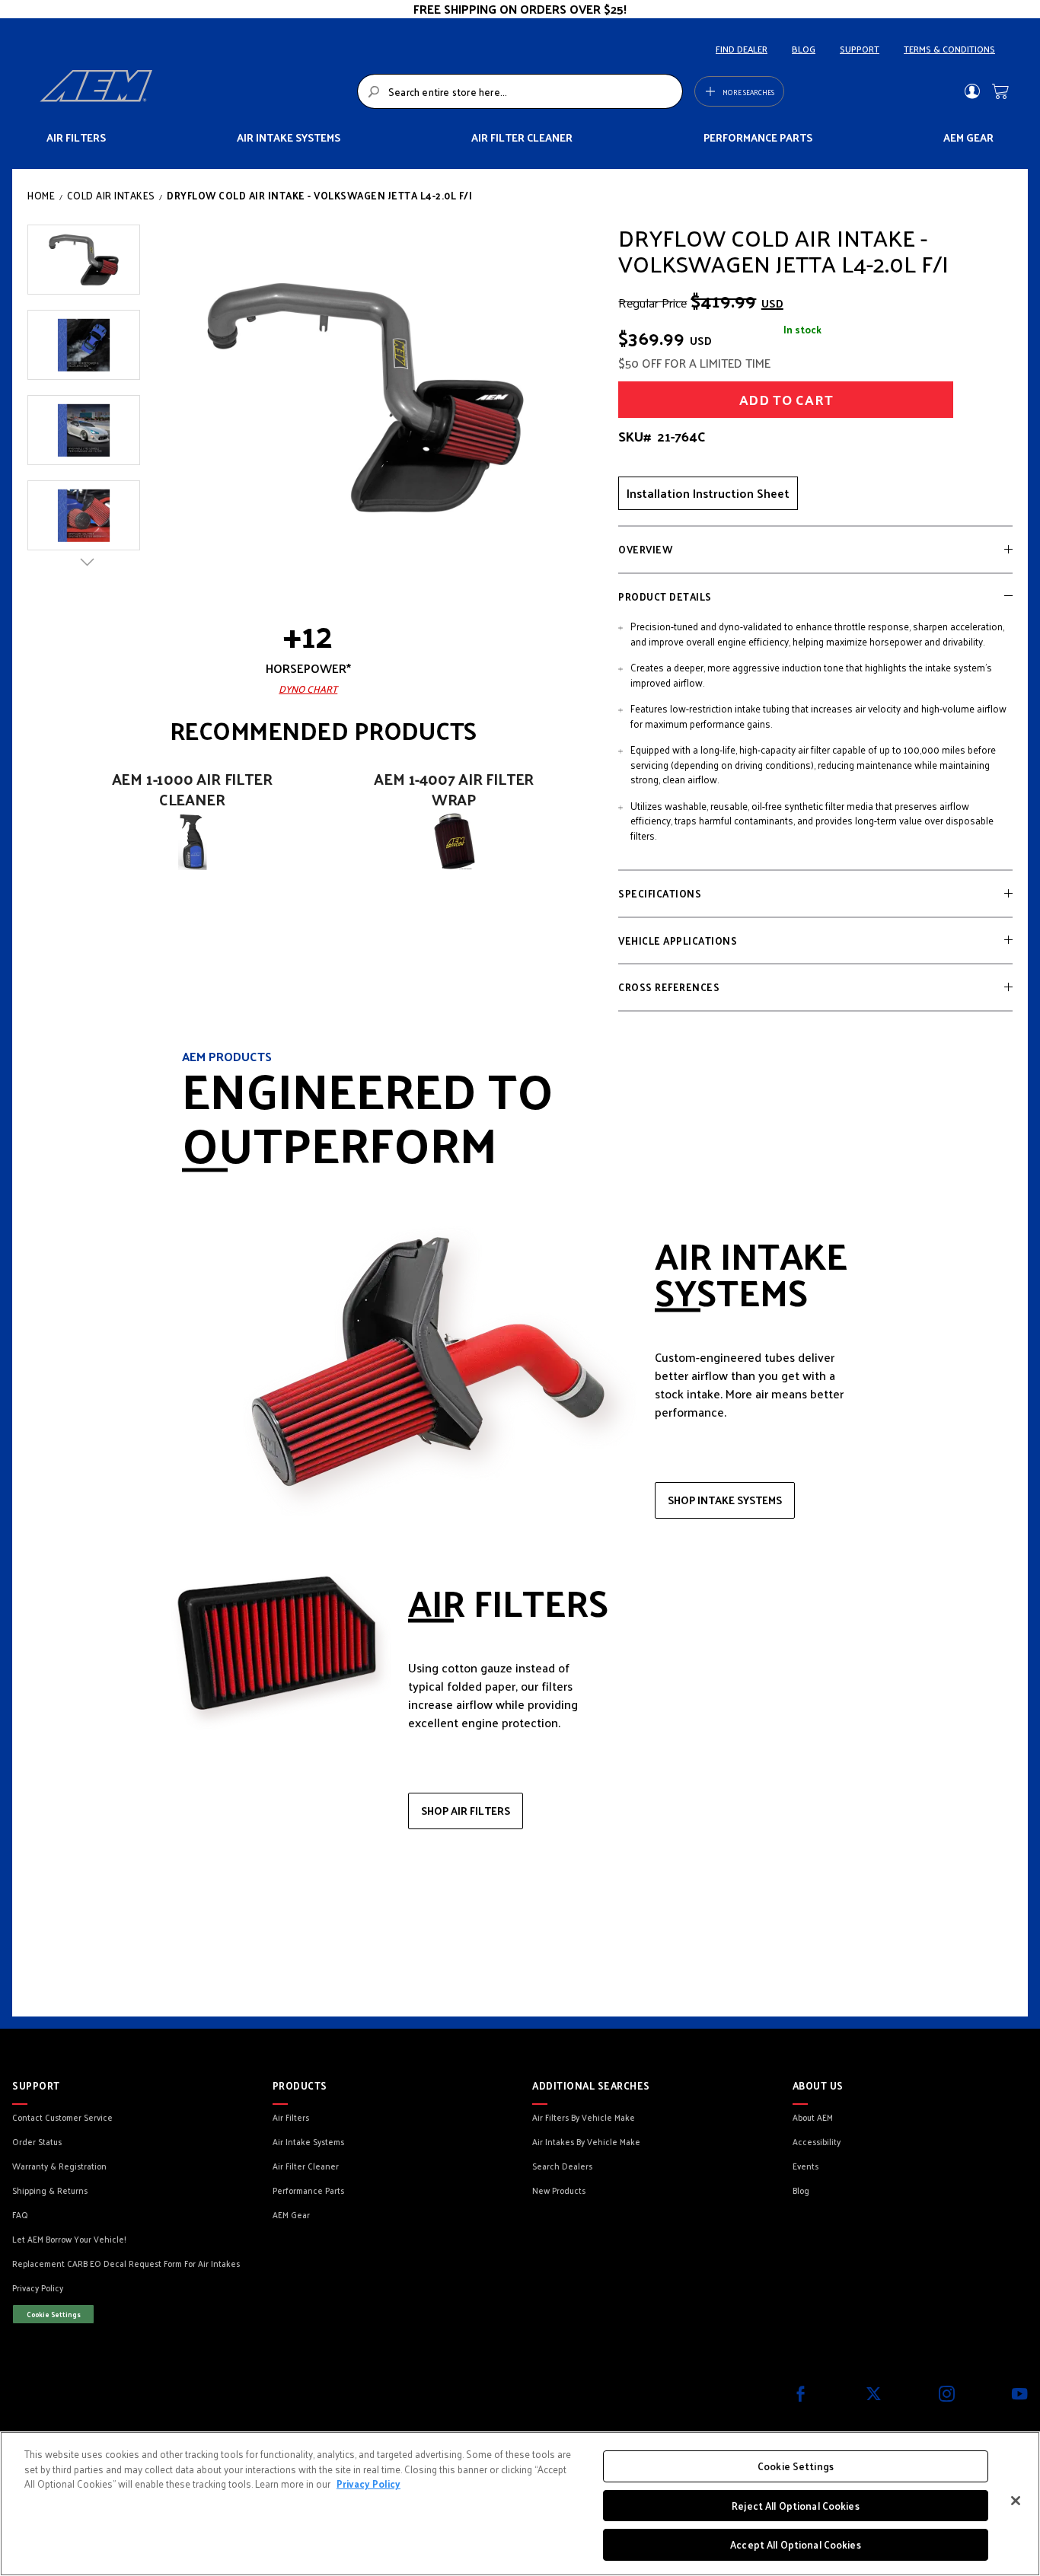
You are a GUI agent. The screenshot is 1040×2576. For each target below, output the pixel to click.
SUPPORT (860, 49)
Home (41, 195)
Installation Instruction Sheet (708, 493)
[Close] (1016, 2501)
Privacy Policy (368, 2484)
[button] (84, 260)
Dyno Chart (308, 689)
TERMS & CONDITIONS (949, 49)
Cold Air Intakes (111, 195)
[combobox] (520, 91)
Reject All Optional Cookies (796, 2506)
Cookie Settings (54, 2314)
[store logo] (194, 91)
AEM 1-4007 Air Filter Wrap (454, 789)
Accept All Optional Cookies (796, 2544)
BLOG (804, 49)
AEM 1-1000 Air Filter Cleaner (192, 789)
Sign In (972, 91)
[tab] (815, 550)
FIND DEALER (742, 49)
